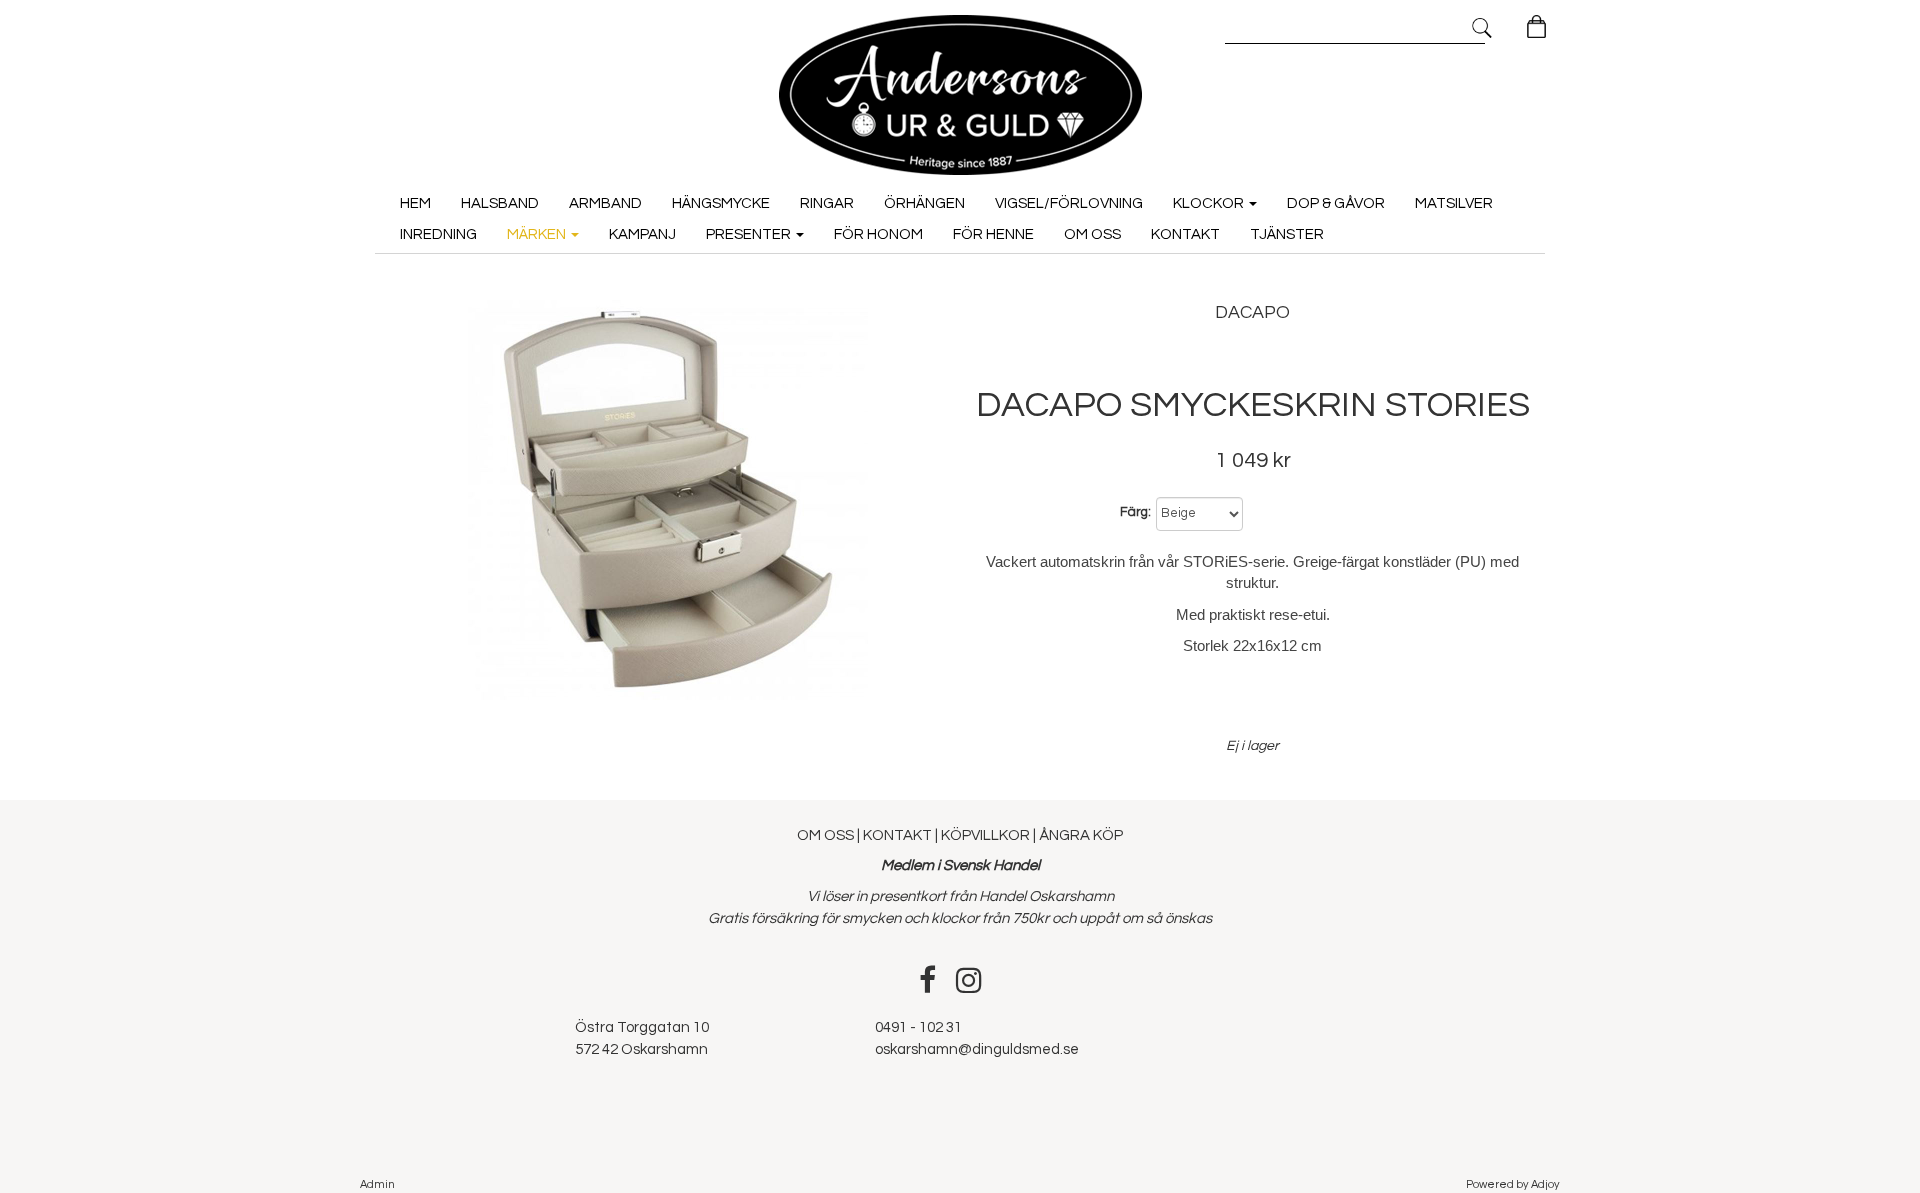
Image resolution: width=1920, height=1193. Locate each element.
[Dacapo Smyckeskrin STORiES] (667, 500)
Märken (538, 234)
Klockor (1210, 203)
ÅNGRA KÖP (1081, 835)
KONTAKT (897, 835)
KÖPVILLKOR (985, 835)
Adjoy (1545, 1184)
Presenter (750, 234)
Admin (377, 1184)
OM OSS (827, 835)
